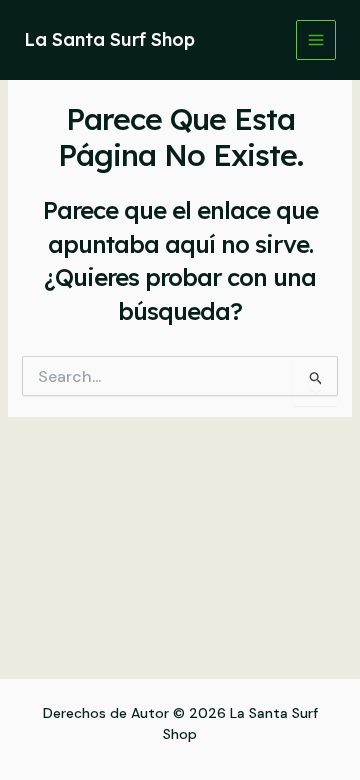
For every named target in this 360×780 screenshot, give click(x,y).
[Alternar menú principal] (316, 40)
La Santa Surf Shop (109, 39)
